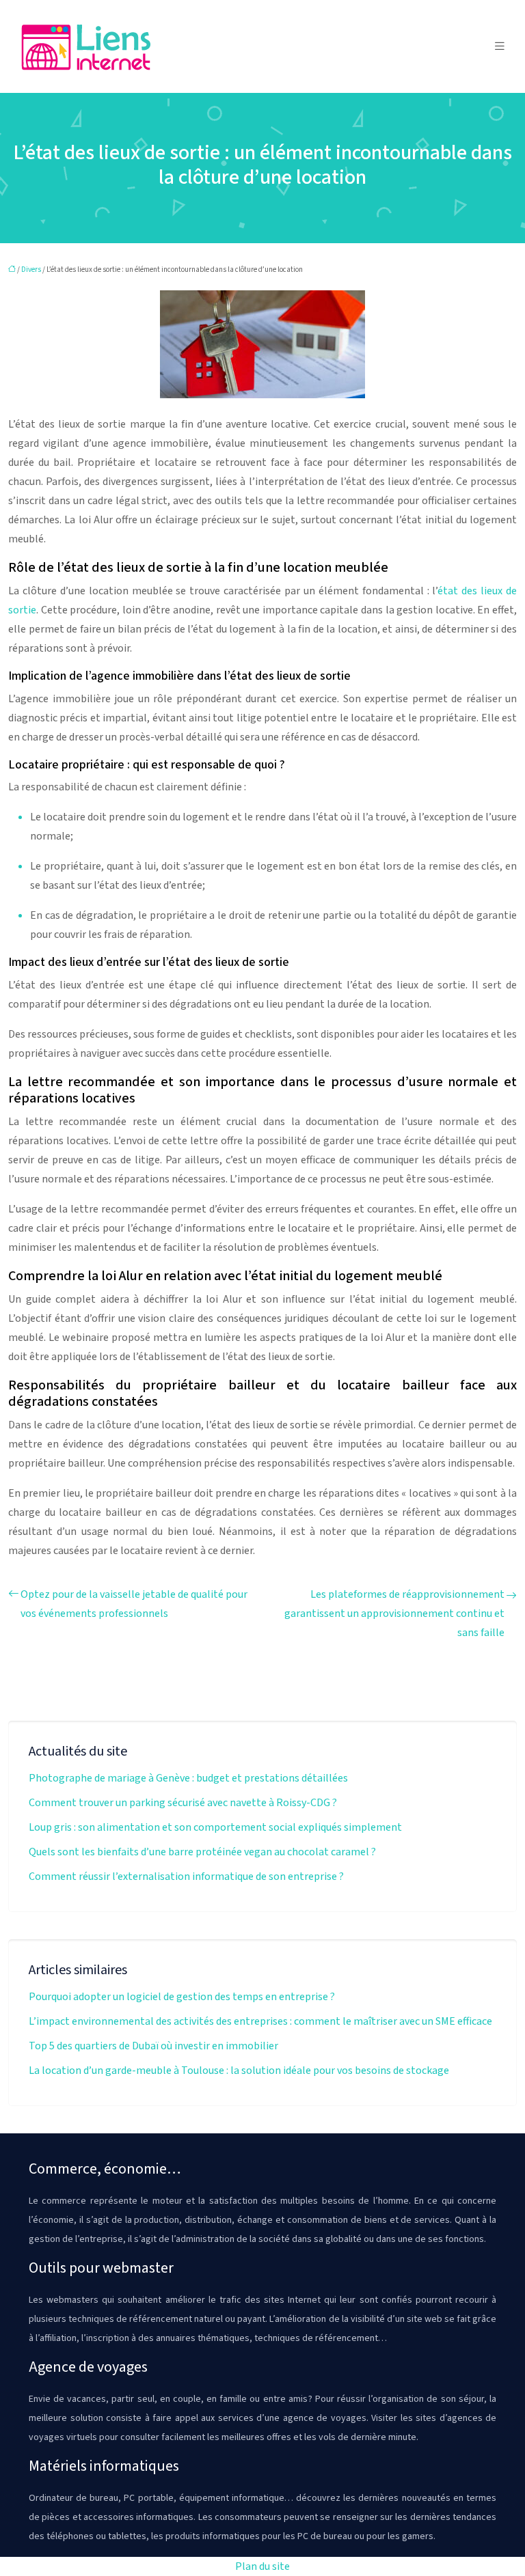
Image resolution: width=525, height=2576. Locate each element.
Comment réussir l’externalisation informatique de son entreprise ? (186, 1876)
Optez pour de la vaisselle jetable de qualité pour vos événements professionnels (134, 1604)
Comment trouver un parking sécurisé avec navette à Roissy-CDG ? (183, 1803)
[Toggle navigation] (500, 46)
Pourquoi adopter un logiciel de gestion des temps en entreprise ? (182, 1997)
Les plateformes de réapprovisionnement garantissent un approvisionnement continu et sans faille (394, 1614)
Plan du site (262, 2566)
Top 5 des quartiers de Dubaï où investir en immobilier (153, 2046)
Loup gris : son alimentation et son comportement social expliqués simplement (215, 1827)
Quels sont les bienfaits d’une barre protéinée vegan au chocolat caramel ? (202, 1852)
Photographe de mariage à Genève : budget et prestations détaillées (188, 1778)
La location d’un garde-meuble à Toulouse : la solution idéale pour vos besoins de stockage (239, 2071)
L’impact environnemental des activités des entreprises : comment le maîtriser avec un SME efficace (260, 2021)
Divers (31, 269)
